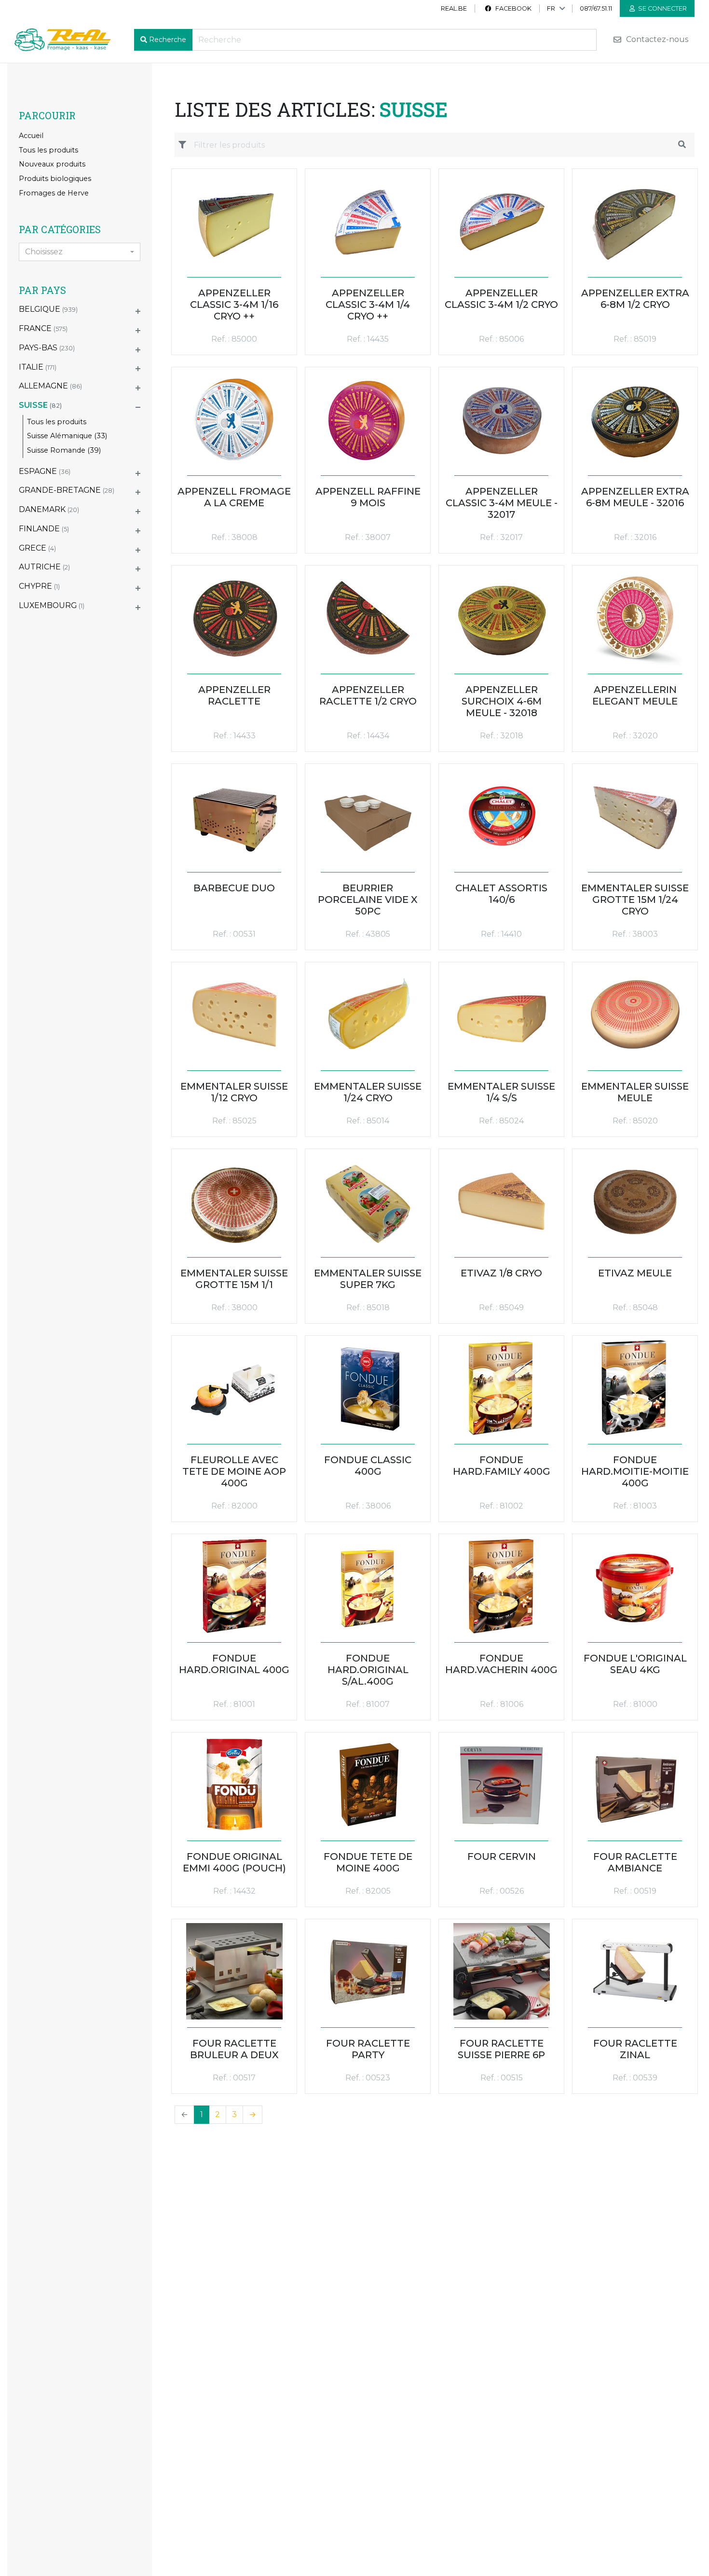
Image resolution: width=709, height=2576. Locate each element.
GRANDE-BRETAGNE (67, 490)
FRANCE (43, 328)
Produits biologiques (55, 179)
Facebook (513, 8)
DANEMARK (49, 509)
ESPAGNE (45, 471)
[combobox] (80, 252)
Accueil (31, 136)
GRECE (37, 548)
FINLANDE (44, 529)
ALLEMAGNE (50, 386)
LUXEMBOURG (52, 605)
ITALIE (38, 367)
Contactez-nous (656, 40)
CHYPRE (39, 586)
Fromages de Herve (54, 193)
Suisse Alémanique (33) (67, 436)
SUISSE (40, 405)
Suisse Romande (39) (64, 450)
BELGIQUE (48, 309)
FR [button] (551, 8)
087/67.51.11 (596, 8)
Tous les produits (48, 150)
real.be (454, 8)
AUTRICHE (44, 567)
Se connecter (662, 8)
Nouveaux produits (52, 164)
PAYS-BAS (47, 348)
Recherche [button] (168, 40)
